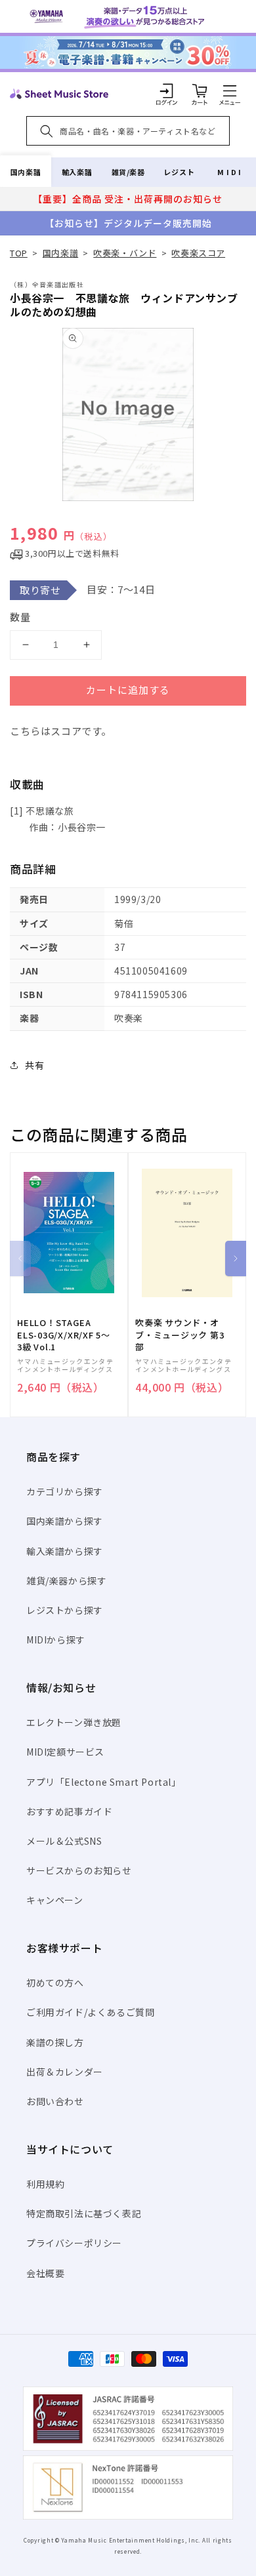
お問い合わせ (55, 2101)
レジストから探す (65, 1610)
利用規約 (45, 2184)
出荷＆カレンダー (65, 2072)
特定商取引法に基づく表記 (84, 2213)
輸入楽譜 (77, 172)
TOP (19, 253)
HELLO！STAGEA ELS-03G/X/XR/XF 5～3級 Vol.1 (64, 1335)
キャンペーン (55, 1900)
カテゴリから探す (65, 1491)
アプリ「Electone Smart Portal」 (104, 1782)
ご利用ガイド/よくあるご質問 (90, 2012)
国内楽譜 (26, 172)
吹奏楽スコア (198, 253)
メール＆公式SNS (64, 1841)
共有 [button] (34, 1065)
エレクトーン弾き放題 (74, 1722)
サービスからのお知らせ (79, 1870)
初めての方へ (55, 1982)
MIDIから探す (56, 1640)
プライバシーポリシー (74, 2243)
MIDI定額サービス (65, 1752)
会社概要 (45, 2273)
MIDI (230, 172)
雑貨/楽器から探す (66, 1580)
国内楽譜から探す (65, 1521)
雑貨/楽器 (128, 172)
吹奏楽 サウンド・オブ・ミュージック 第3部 (180, 1335)
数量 (20, 617)
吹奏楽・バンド (125, 253)
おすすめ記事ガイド (69, 1811)
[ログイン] (167, 91)
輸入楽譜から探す (65, 1551)
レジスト (179, 172)
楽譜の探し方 (55, 2042)
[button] (230, 91)
